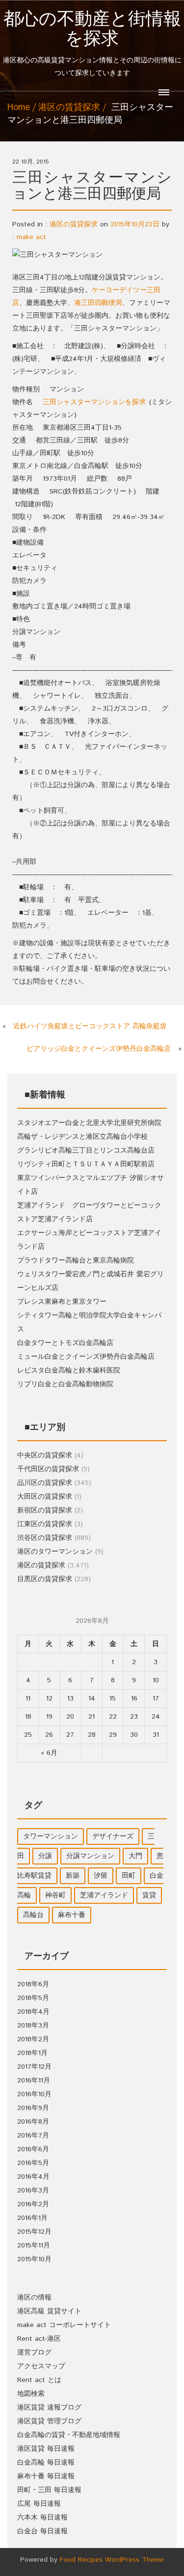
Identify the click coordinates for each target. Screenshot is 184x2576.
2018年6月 (33, 1984)
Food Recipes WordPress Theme (112, 2560)
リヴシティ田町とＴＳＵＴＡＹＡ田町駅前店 (86, 1164)
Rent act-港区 (39, 2339)
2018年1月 (32, 2053)
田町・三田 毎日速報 (49, 2490)
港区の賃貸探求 (69, 108)
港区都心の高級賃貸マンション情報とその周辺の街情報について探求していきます (92, 44)
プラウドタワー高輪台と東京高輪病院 (76, 1261)
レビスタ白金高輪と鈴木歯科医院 (69, 1370)
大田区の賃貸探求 (45, 1497)
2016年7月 (33, 2136)
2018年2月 (33, 2039)
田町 (129, 1876)
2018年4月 (33, 2012)
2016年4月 (33, 2177)
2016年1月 (32, 2218)
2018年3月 (33, 2026)
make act (31, 237)
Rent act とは (39, 2380)
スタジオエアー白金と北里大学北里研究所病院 (89, 1123)
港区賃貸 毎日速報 (46, 2449)
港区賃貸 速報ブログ (49, 2408)
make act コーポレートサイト (64, 2325)
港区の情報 (34, 2298)
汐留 (101, 1876)
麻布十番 (72, 1915)
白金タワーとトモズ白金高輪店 (65, 1343)
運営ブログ (34, 2353)
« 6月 (49, 1753)
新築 (73, 1876)
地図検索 (31, 2394)
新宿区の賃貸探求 (45, 1510)
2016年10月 (34, 2094)
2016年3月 (33, 2191)
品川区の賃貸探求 (45, 1483)
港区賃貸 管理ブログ (49, 2421)
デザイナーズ (113, 1836)
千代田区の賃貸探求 (48, 1469)
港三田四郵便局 (98, 303)
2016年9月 (33, 2108)
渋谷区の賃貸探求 (45, 1538)
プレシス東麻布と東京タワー (62, 1302)
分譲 (45, 1856)
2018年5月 (33, 1998)
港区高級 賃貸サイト (49, 2311)
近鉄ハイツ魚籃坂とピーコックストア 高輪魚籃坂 (90, 1026)
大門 (135, 1856)
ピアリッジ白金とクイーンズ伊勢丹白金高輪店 (99, 1049)
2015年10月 (34, 2259)
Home (19, 108)
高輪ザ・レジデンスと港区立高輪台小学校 (82, 1137)
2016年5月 (33, 2163)
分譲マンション (90, 1856)
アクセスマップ (41, 2366)
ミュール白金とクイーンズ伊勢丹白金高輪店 (86, 1357)
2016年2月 (33, 2204)
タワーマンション (51, 1836)
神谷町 (55, 1895)
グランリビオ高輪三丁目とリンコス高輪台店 (86, 1151)
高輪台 (33, 1915)
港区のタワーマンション (55, 1552)
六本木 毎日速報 (42, 2518)
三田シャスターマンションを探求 (94, 402)
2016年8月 (33, 2122)
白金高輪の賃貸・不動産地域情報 (69, 2435)
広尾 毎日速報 (39, 2504)
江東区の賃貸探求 (45, 1524)
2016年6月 (33, 2149)
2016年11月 (34, 2081)
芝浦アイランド (104, 1895)
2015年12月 (34, 2232)
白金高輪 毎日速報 (46, 2463)
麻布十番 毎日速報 (46, 2476)
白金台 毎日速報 (42, 2531)
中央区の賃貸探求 (45, 1455)
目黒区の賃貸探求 (45, 1579)
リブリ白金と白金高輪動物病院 (65, 1384)
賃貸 (149, 1895)
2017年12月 (34, 2067)
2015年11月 (34, 2246)
